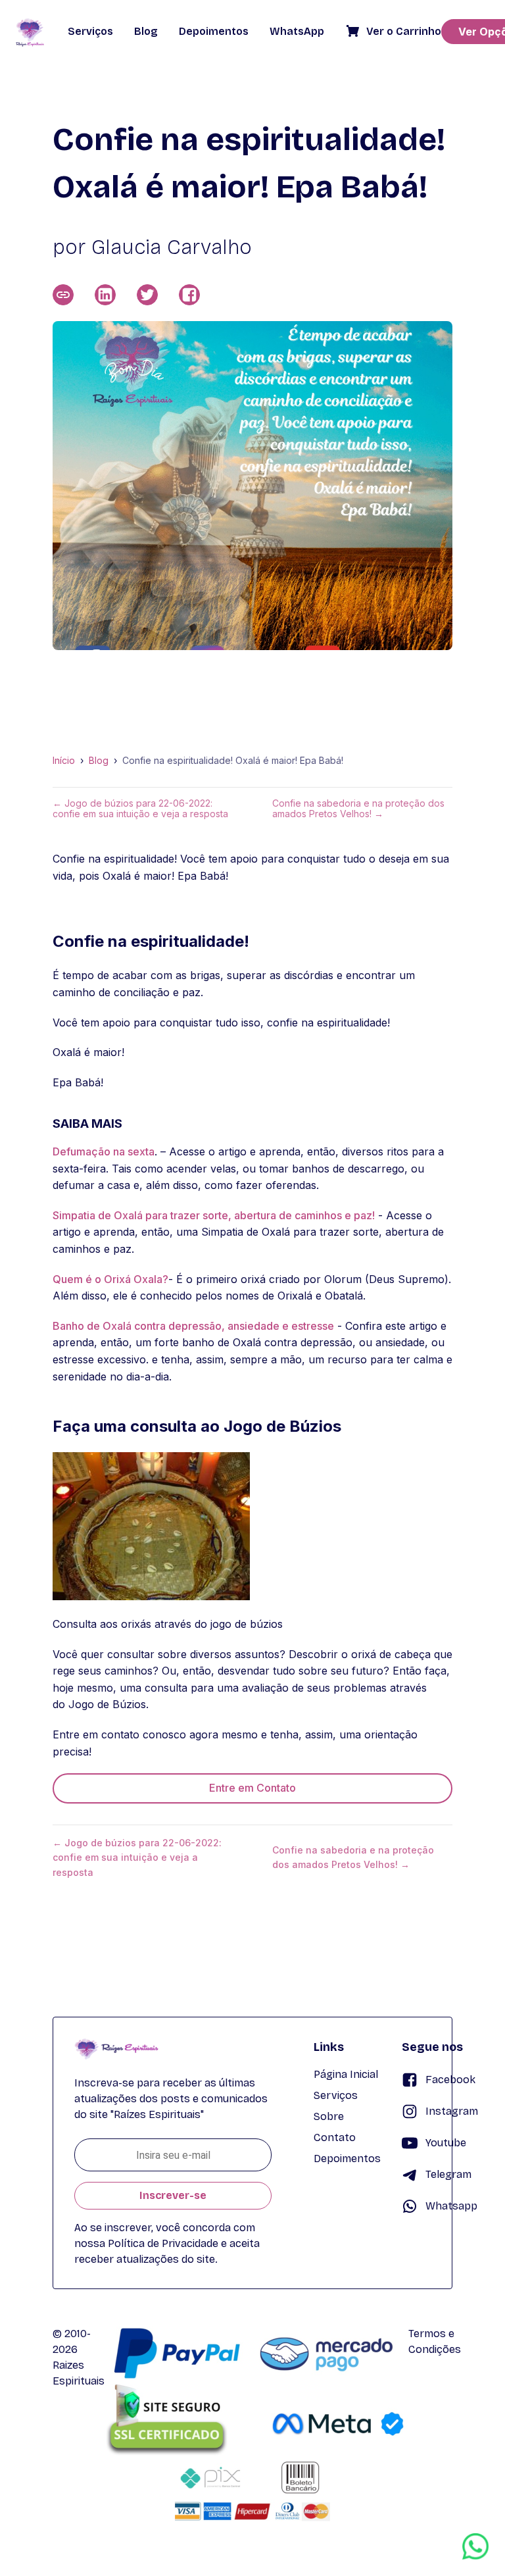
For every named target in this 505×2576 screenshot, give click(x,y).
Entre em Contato (252, 1788)
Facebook (450, 2080)
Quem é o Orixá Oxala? (110, 1279)
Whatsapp (451, 2206)
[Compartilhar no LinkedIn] (105, 295)
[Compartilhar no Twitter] (147, 295)
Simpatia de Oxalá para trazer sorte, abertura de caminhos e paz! (214, 1215)
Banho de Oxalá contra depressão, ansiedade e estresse (193, 1326)
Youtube (446, 2143)
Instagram (452, 2111)
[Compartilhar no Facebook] (189, 295)
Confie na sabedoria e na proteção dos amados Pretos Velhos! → (358, 809)
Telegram (448, 2174)
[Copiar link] (63, 295)
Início (64, 761)
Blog (99, 761)
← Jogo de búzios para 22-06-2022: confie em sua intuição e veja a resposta (140, 809)
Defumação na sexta (104, 1151)
